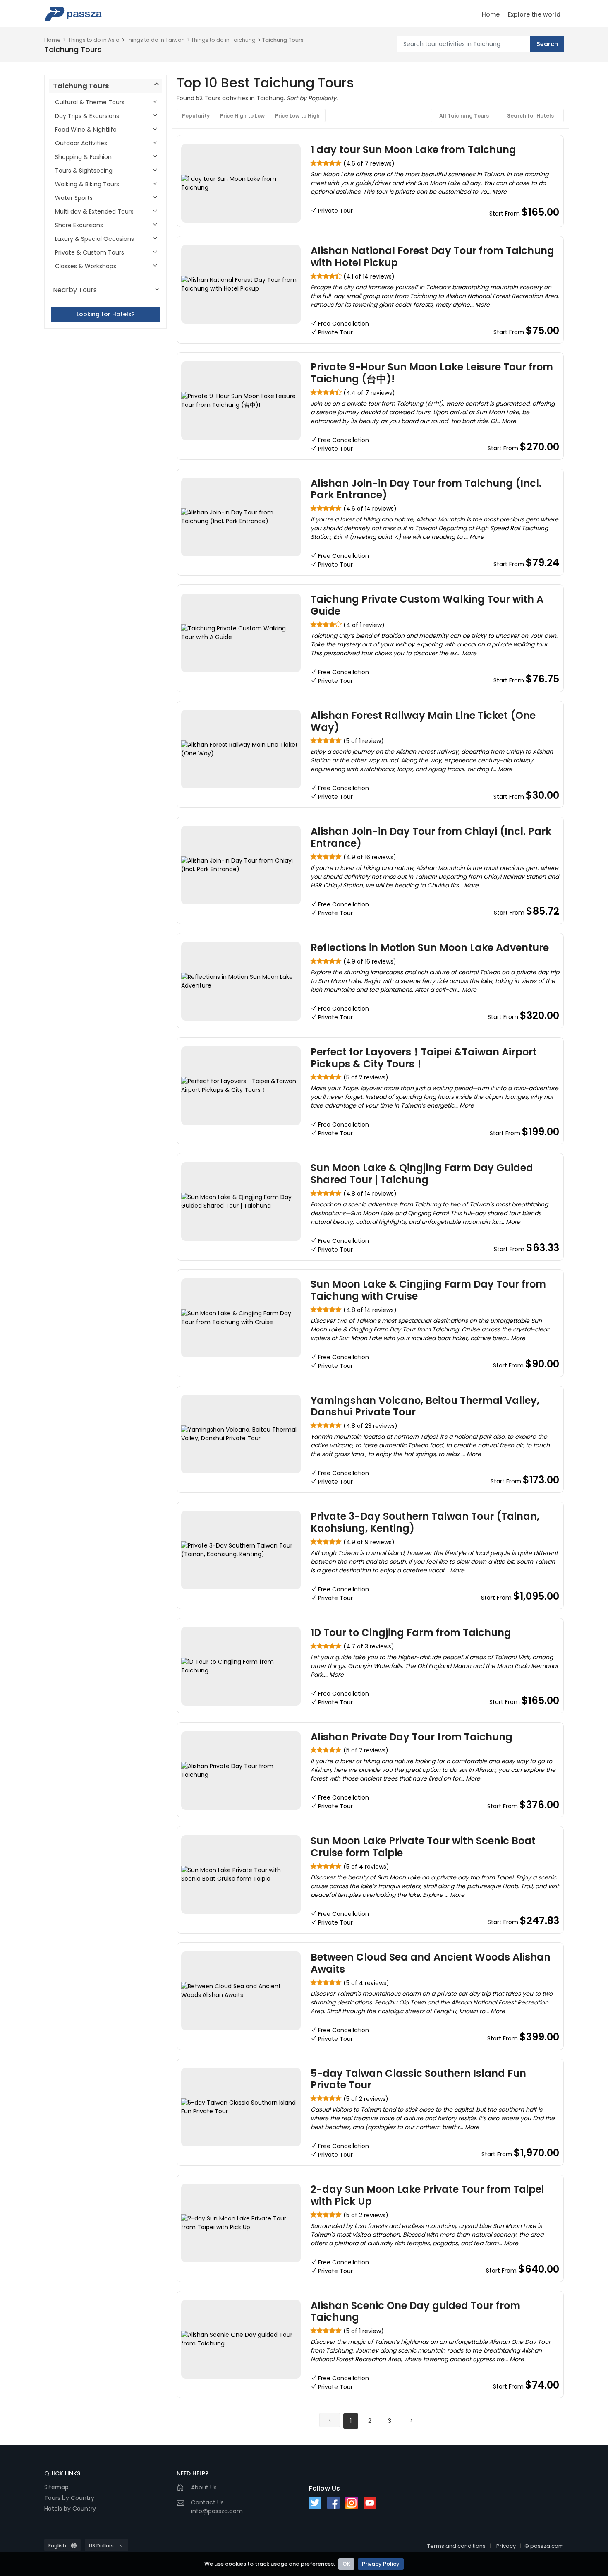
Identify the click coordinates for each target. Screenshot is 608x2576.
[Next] (411, 2420)
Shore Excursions (79, 225)
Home (491, 14)
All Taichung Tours (464, 116)
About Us (204, 2487)
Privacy (506, 2546)
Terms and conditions (456, 2546)
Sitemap (56, 2487)
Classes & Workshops (86, 266)
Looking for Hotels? (106, 314)
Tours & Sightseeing (84, 171)
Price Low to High (297, 116)
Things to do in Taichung (223, 40)
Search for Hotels (530, 116)
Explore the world (534, 14)
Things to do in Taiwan (155, 40)
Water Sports (74, 198)
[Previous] (330, 2420)
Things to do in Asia (94, 40)
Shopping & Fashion (83, 157)
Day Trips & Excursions (87, 116)
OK (346, 2564)
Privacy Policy (381, 2564)
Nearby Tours (75, 290)
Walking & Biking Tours (87, 184)
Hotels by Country (70, 2509)
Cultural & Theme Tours (90, 102)
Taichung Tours (283, 40)
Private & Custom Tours (90, 252)
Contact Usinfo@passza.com (217, 2507)
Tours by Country (69, 2498)
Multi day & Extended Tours (94, 211)
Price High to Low (242, 116)
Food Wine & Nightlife (86, 130)
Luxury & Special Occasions (95, 239)
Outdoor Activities (81, 143)
